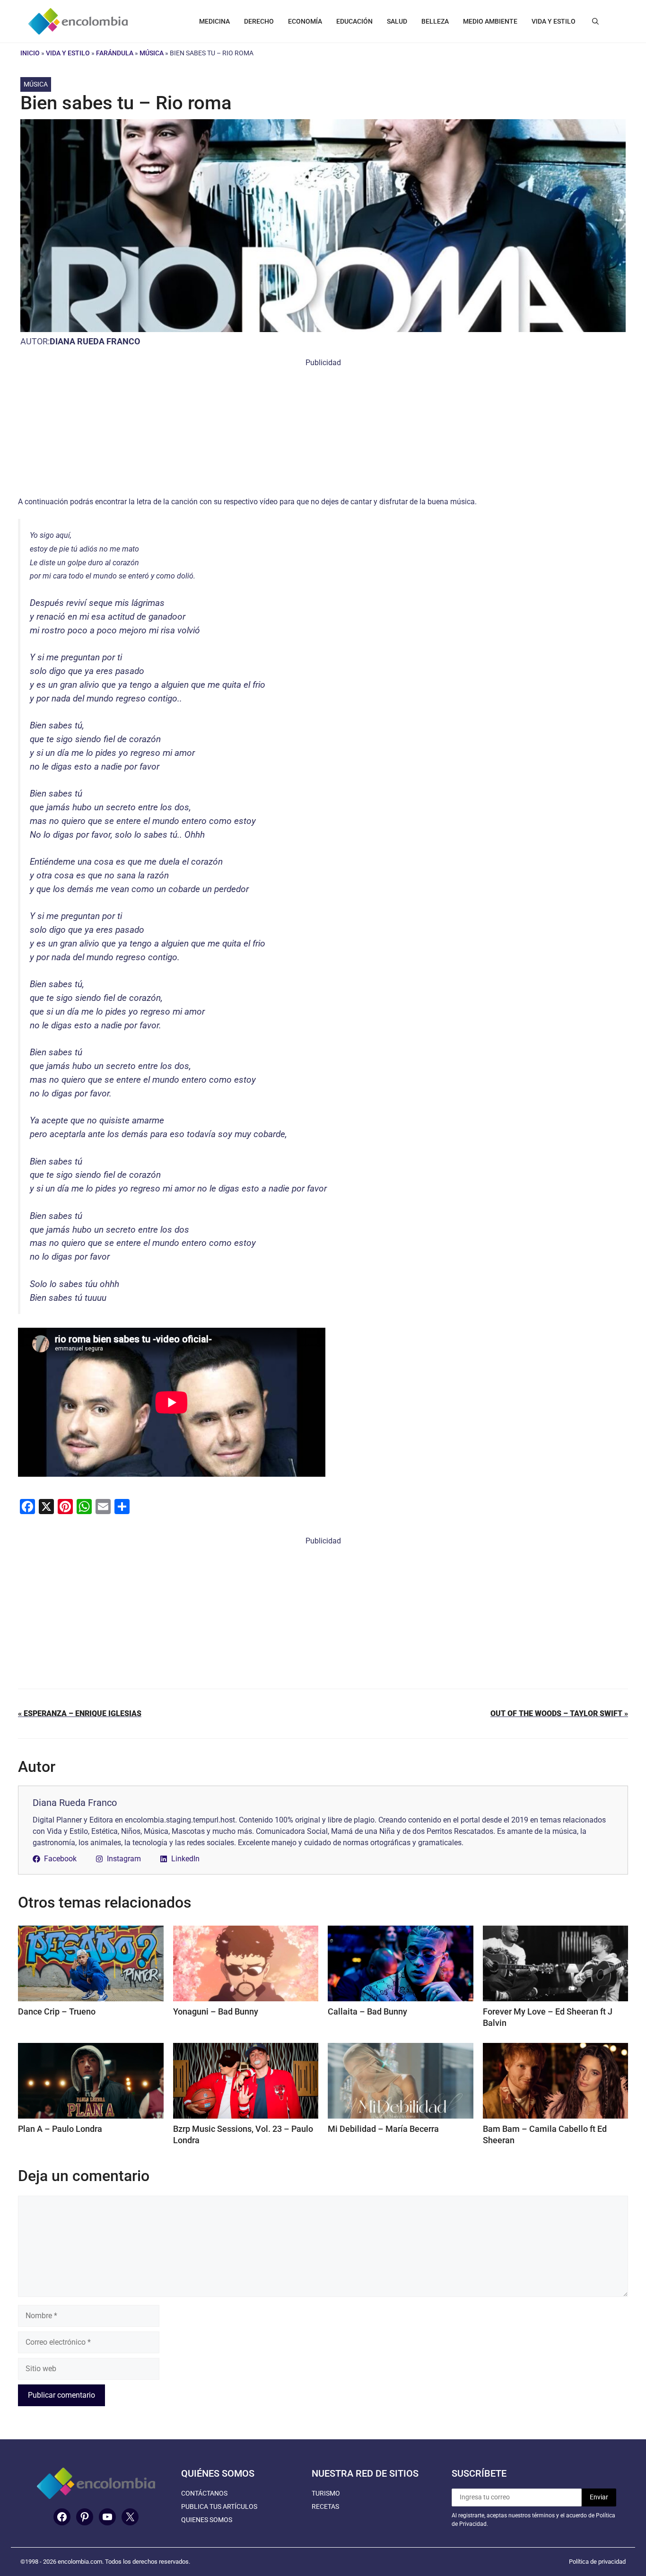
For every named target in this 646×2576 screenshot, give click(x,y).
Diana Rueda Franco (95, 341)
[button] (595, 21)
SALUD (397, 21)
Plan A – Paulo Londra (60, 2129)
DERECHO (259, 21)
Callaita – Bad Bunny (367, 2011)
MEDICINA (214, 21)
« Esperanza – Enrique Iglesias (80, 1713)
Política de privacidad (597, 2562)
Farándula (115, 53)
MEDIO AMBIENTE (490, 21)
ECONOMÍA (305, 21)
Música (152, 53)
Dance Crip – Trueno (57, 2011)
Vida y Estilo (68, 53)
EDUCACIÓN (354, 21)
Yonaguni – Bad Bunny (216, 2011)
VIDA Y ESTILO (554, 21)
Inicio (30, 53)
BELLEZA (435, 21)
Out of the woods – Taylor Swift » (559, 1713)
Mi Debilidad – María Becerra (383, 2129)
